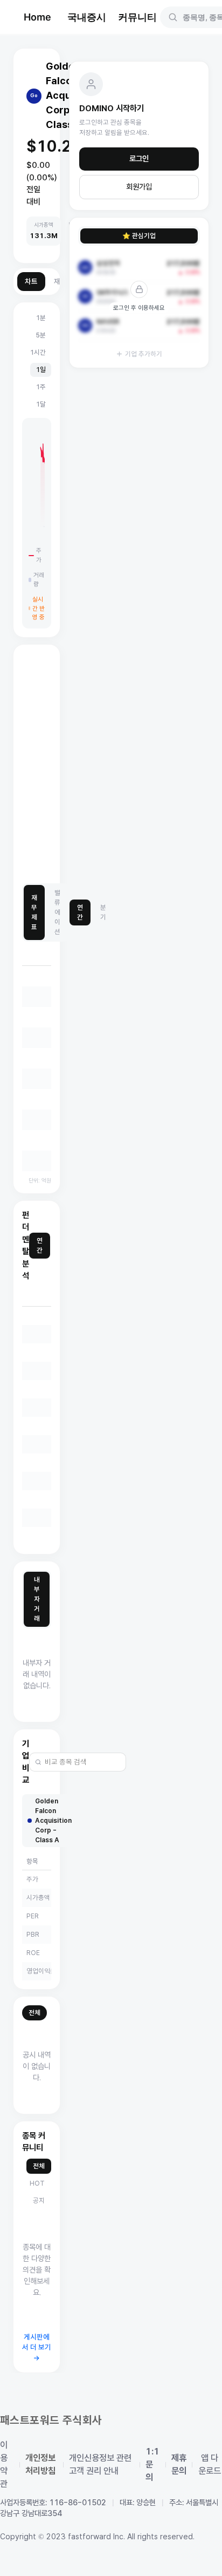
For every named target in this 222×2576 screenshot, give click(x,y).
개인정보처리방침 (40, 2465)
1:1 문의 (152, 2465)
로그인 (139, 159)
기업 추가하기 (144, 354)
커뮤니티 (137, 17)
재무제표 (34, 912)
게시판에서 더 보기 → (37, 2348)
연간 (80, 912)
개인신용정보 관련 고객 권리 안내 (100, 2465)
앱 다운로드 (210, 2465)
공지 (39, 2200)
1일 (41, 370)
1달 (41, 404)
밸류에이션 (57, 912)
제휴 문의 (179, 2465)
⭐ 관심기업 (139, 236)
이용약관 (4, 2465)
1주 (41, 387)
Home (37, 17)
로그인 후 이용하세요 (139, 308)
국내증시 (87, 17)
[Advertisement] (111, 765)
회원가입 (139, 187)
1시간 (38, 352)
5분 (41, 335)
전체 (34, 2013)
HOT (37, 2183)
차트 (31, 282)
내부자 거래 (37, 1599)
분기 (103, 912)
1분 (41, 318)
